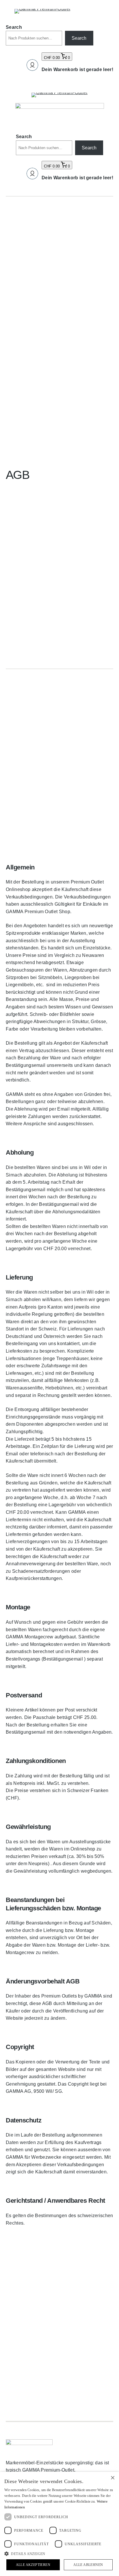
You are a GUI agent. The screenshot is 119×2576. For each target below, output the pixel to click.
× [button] (113, 2478)
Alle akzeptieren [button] (33, 2565)
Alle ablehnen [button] (88, 2565)
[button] (59, 2554)
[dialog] (59, 2524)
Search (14, 27)
